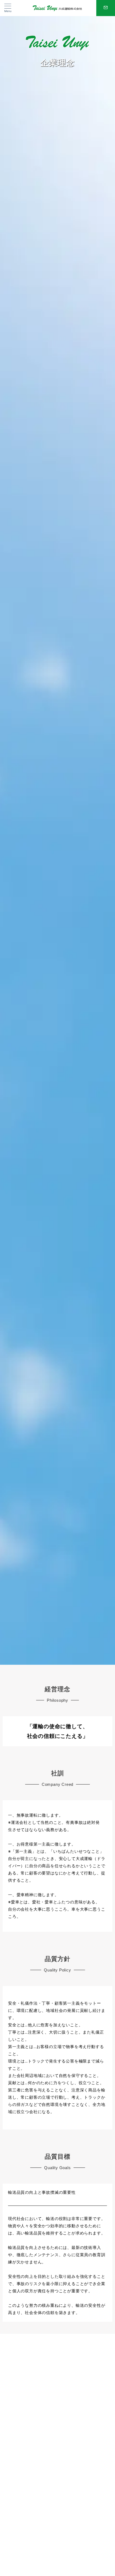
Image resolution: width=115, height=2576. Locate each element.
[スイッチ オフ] (106, 8)
